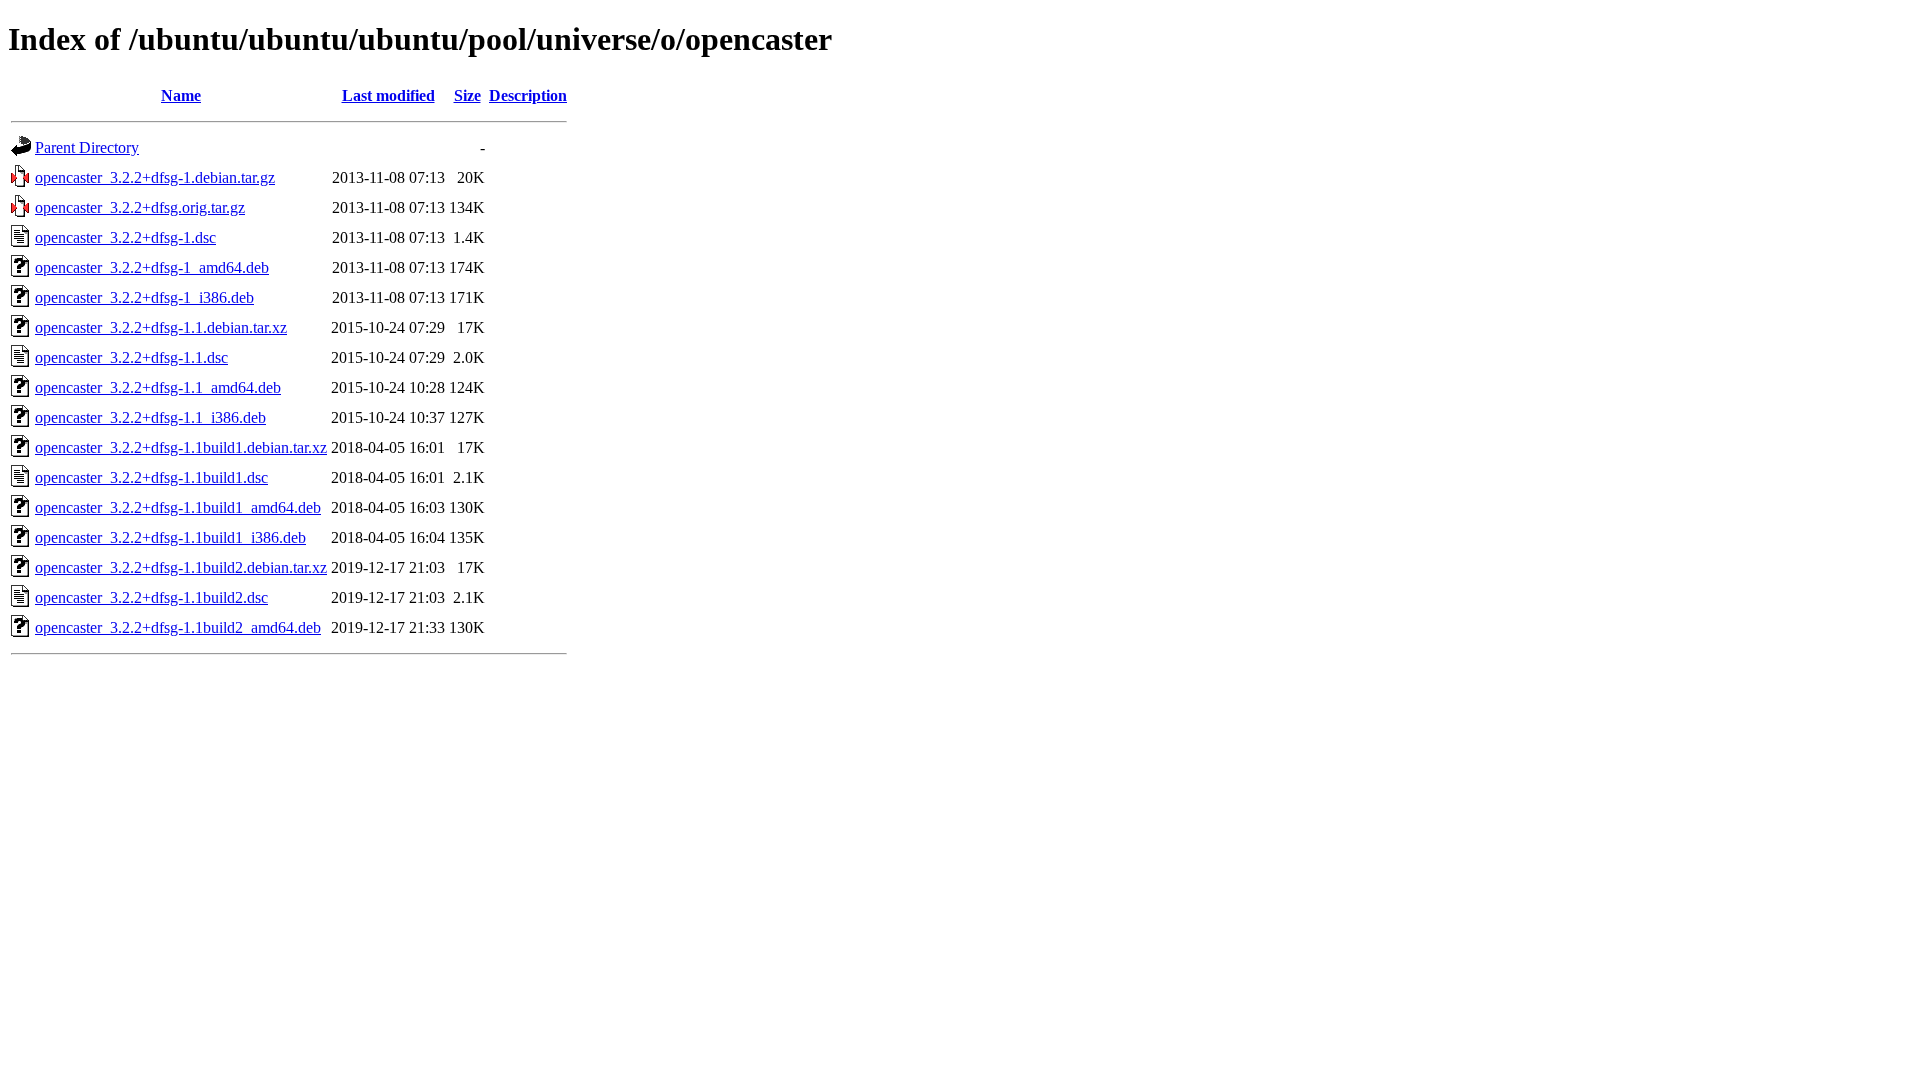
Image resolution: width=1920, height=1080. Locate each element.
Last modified (388, 95)
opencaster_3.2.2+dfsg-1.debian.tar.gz (155, 177)
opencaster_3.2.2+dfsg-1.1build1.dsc (151, 477)
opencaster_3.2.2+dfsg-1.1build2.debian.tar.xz (181, 567)
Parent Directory (87, 147)
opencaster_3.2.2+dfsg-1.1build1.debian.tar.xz (181, 447)
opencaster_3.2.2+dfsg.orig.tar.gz (140, 207)
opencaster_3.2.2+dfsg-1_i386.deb (144, 297)
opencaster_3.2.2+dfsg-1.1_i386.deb (150, 417)
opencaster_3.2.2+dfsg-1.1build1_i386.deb (170, 537)
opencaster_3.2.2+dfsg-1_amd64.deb (152, 267)
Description (528, 95)
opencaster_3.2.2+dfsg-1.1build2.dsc (151, 597)
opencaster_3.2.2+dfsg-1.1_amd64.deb (158, 387)
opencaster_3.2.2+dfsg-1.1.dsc (131, 357)
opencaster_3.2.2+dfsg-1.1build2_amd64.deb (178, 627)
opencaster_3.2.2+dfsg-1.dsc (125, 237)
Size (467, 95)
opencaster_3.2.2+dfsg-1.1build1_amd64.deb (178, 507)
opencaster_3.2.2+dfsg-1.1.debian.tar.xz (161, 327)
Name (181, 95)
